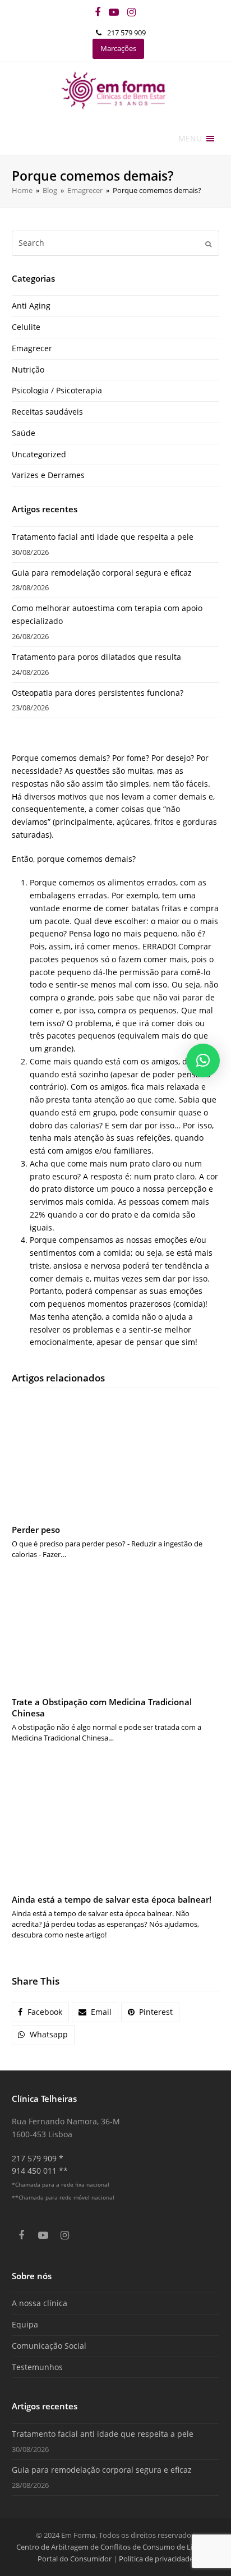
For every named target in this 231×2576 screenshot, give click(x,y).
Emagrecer (32, 348)
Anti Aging (31, 306)
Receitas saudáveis (47, 412)
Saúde (24, 433)
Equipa (25, 2324)
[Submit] (208, 244)
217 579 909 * (38, 2158)
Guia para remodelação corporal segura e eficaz (102, 573)
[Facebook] (98, 12)
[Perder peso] (116, 1457)
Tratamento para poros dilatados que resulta (96, 657)
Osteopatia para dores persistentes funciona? (98, 693)
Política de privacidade (156, 2559)
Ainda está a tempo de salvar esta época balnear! (112, 1899)
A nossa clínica (40, 2303)
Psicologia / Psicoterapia (57, 390)
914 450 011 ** (40, 2171)
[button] (190, 139)
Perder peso (36, 1530)
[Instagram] (131, 12)
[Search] (116, 243)
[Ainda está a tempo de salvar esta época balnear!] (116, 1820)
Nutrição (28, 369)
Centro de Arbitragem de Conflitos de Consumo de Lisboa (112, 2547)
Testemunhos (37, 2367)
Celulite (26, 327)
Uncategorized (39, 454)
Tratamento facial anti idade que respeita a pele (103, 537)
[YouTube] (114, 12)
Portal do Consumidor (75, 2559)
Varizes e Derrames (48, 475)
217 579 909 (126, 33)
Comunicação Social (49, 2346)
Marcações (118, 48)
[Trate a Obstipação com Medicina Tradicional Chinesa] (116, 1629)
